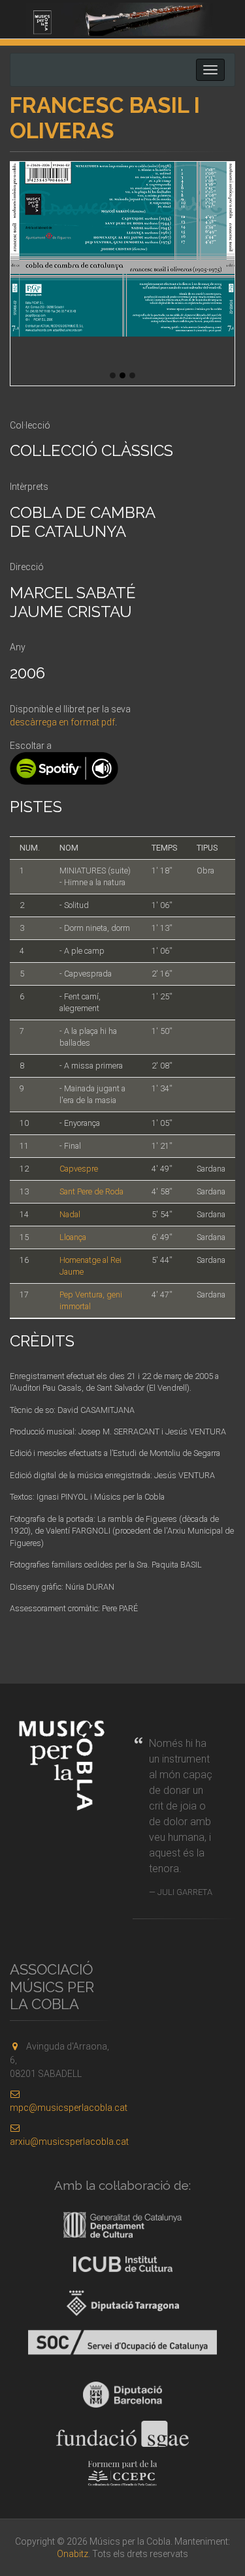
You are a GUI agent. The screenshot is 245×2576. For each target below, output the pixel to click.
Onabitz (73, 2554)
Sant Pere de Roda (91, 1191)
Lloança (73, 1237)
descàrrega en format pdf (62, 722)
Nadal (70, 1214)
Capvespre (79, 1169)
